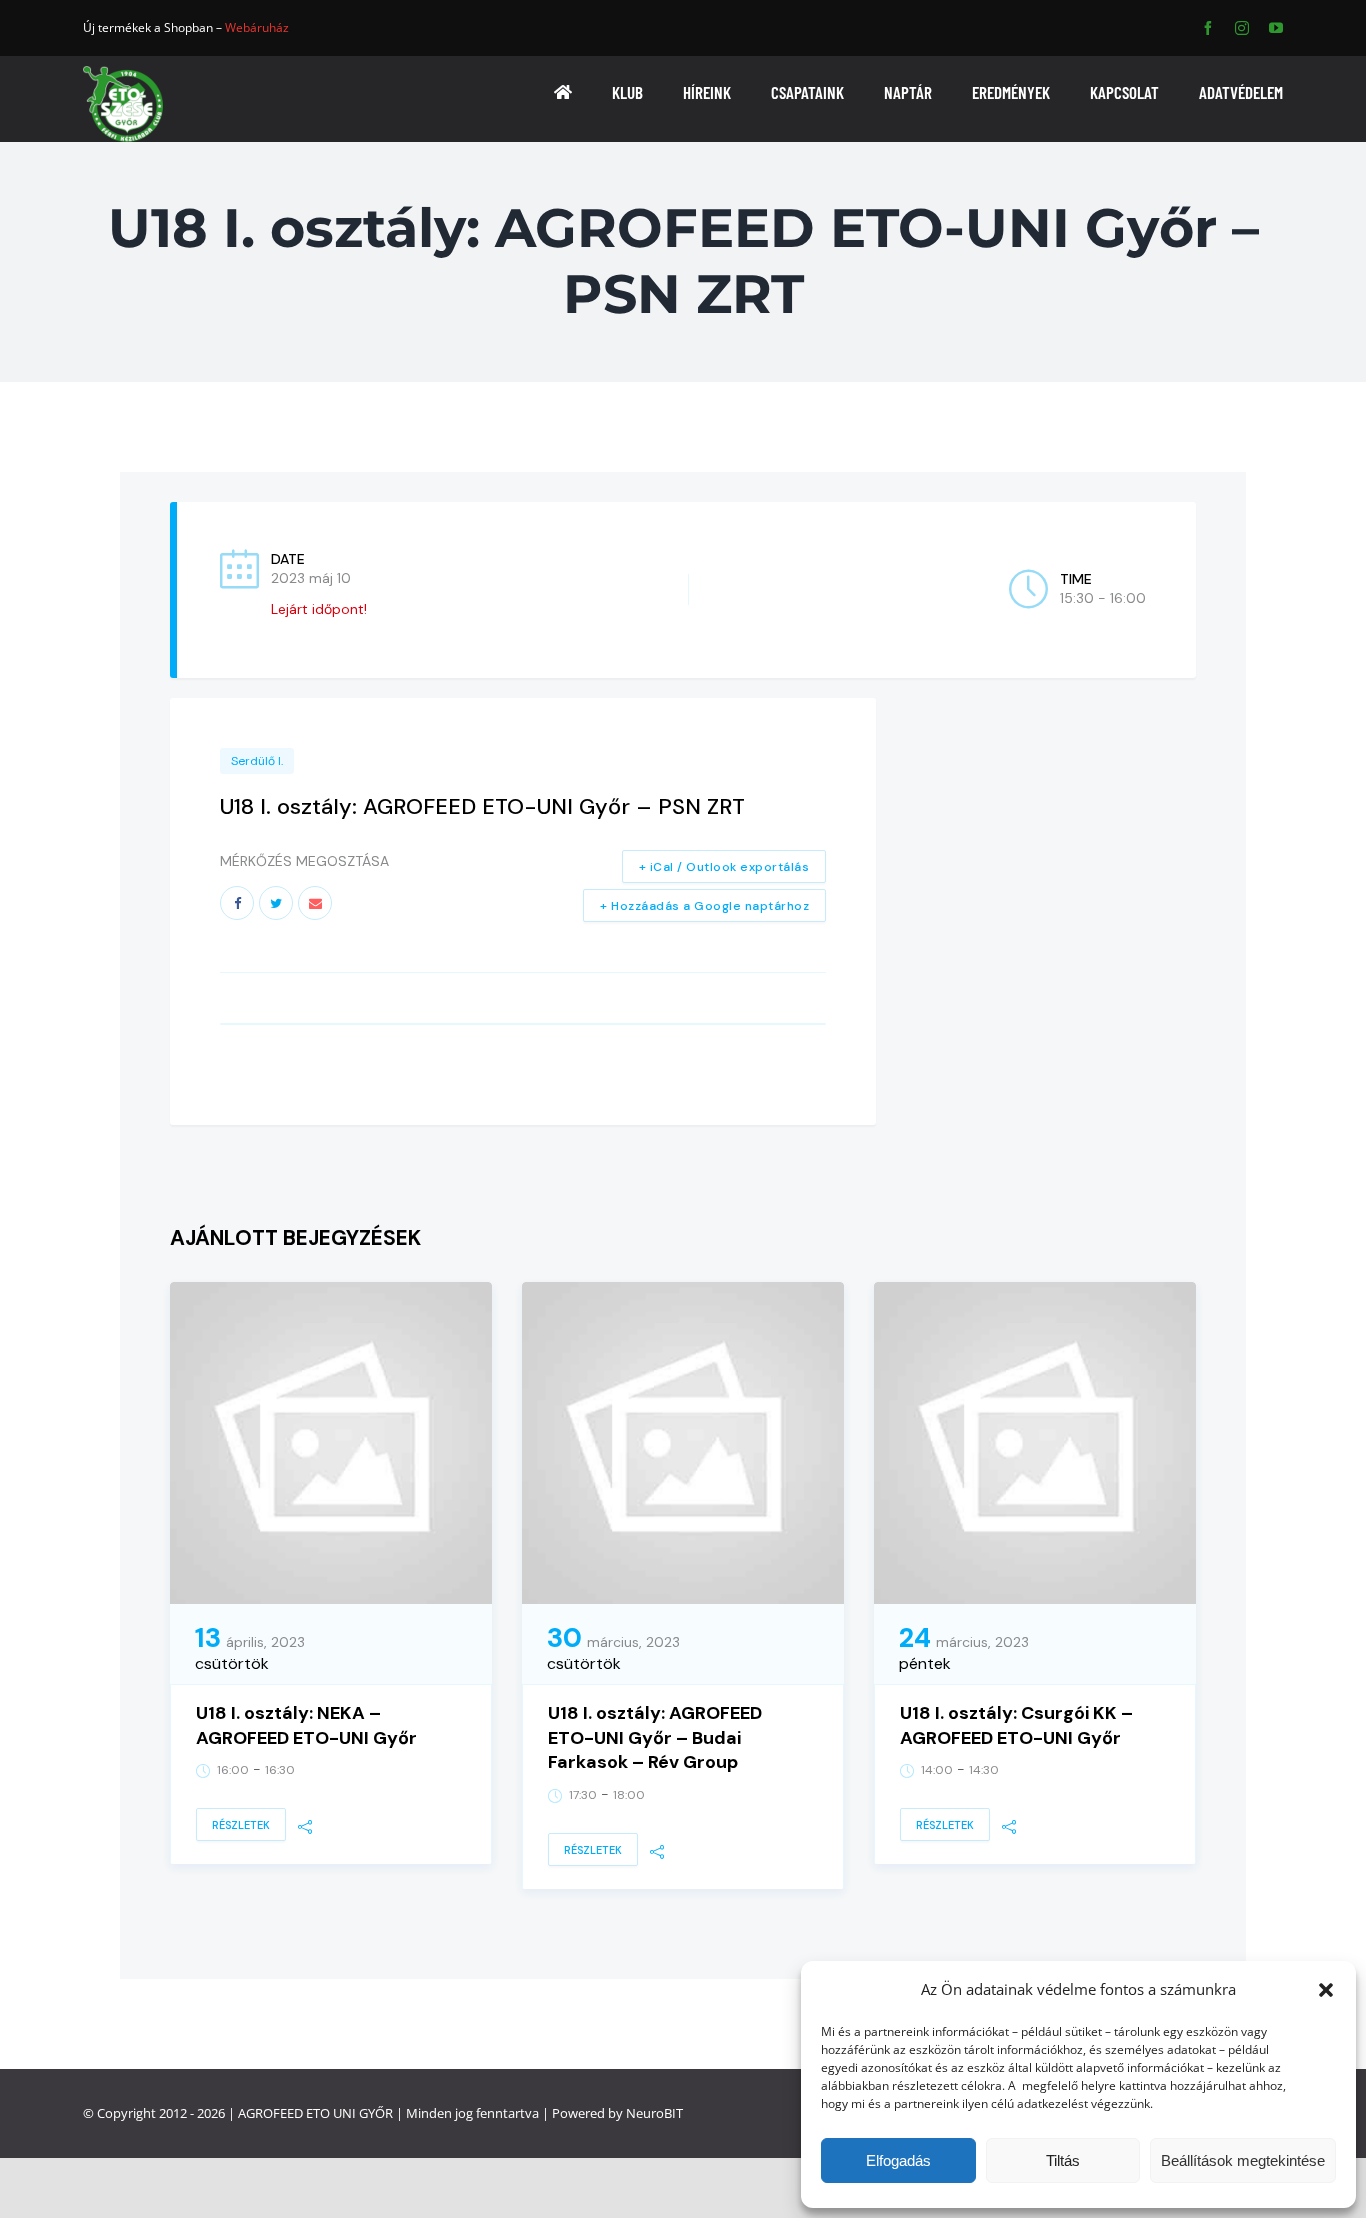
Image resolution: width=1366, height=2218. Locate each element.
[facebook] (1208, 28)
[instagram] (1242, 28)
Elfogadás (898, 2160)
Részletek (241, 1825)
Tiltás (1063, 2160)
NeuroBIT (654, 2113)
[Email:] (315, 903)
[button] (1326, 1990)
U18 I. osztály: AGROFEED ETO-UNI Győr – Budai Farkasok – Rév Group (655, 1738)
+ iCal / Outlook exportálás (724, 867)
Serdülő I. (257, 761)
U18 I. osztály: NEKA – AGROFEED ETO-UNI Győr (306, 1725)
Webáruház (257, 27)
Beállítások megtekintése (1243, 2160)
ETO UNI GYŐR (349, 2113)
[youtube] (1276, 28)
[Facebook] (237, 903)
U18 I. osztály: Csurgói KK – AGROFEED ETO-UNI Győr (1016, 1725)
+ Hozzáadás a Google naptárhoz (704, 906)
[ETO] (123, 72)
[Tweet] (276, 903)
